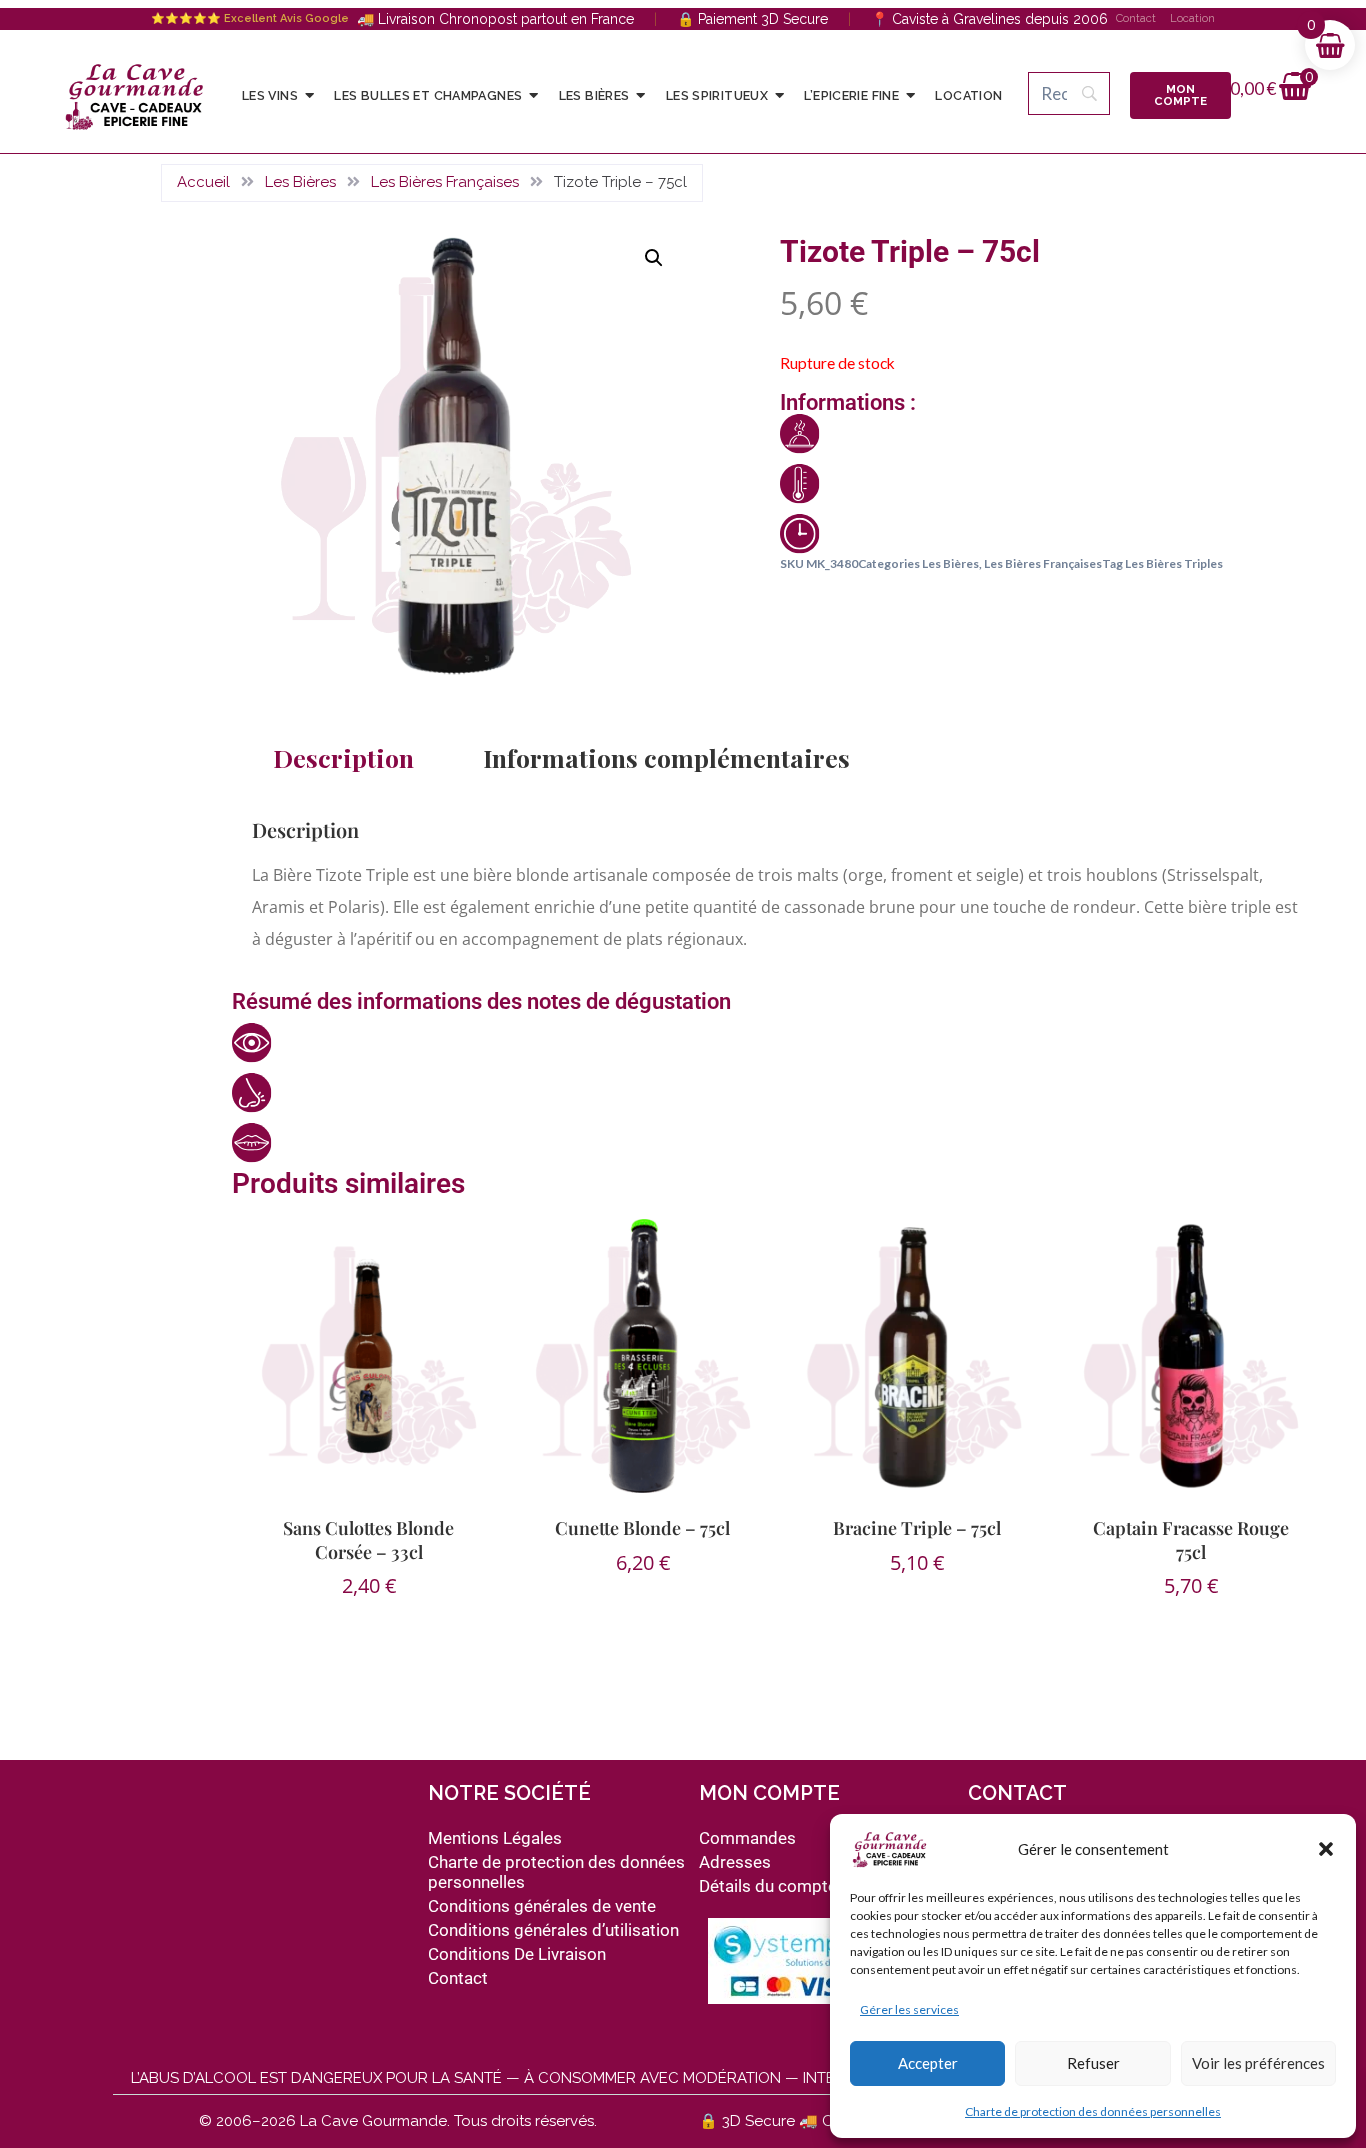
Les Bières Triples (1174, 563)
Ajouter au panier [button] (634, 1627)
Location (1192, 18)
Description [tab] (343, 757)
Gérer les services (909, 2009)
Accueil (203, 182)
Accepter (928, 2063)
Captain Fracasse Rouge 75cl (1191, 1539)
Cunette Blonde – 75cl (642, 1528)
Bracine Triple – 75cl (917, 1528)
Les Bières (300, 182)
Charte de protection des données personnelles (1093, 2111)
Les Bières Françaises (445, 182)
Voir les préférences (1258, 2063)
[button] (1326, 1849)
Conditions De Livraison (517, 1954)
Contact (1136, 18)
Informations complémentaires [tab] (666, 757)
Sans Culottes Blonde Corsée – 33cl (368, 1539)
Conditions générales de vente (542, 1906)
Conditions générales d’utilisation (553, 1930)
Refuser (1093, 2063)
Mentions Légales (495, 1838)
